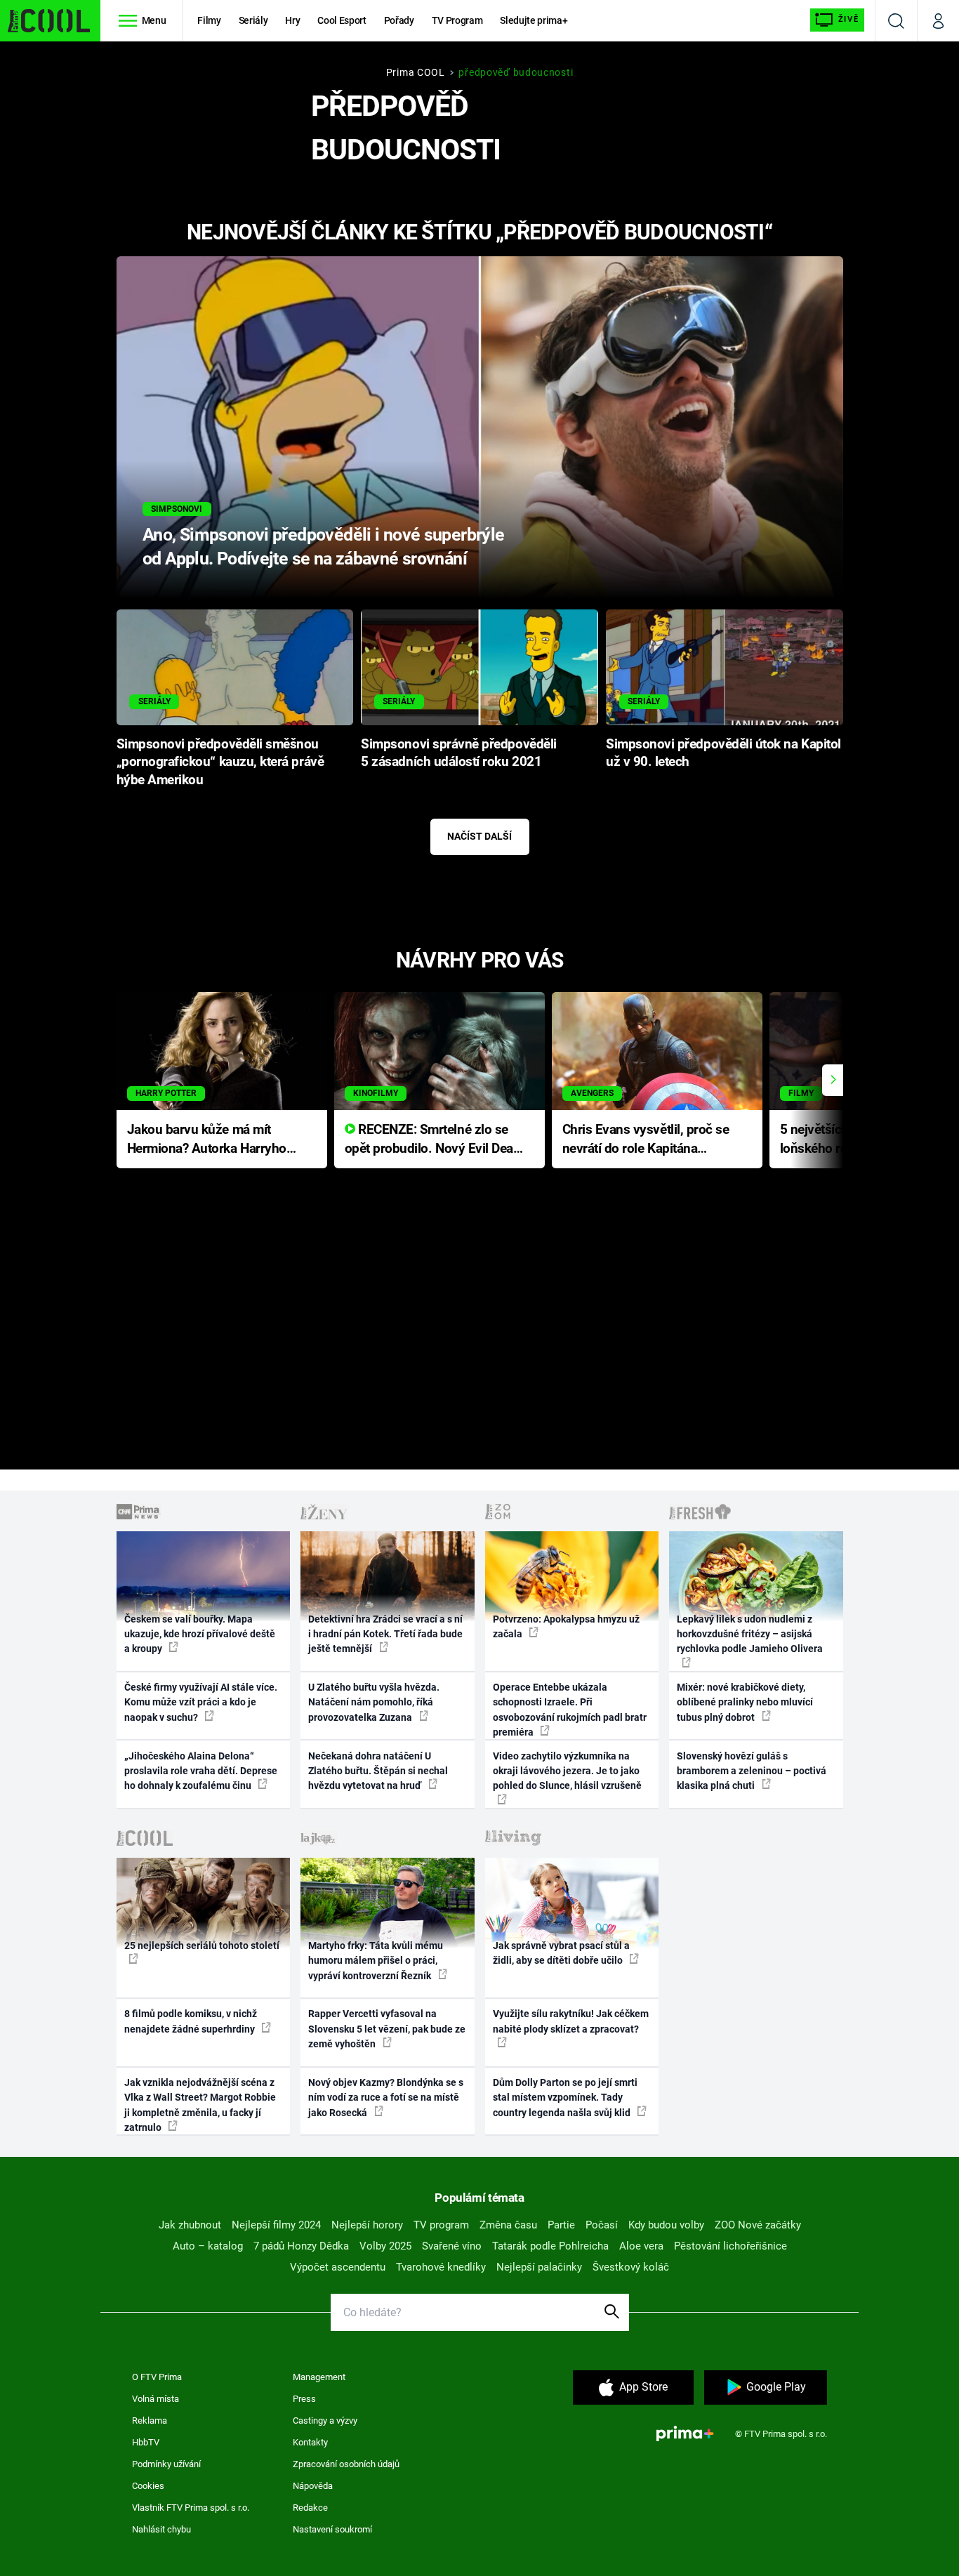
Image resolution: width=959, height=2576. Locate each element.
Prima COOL (416, 72)
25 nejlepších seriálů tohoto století (202, 1946)
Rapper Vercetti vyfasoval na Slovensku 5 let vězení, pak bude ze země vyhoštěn (387, 2029)
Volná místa (156, 2399)
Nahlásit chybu (161, 2529)
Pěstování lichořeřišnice (730, 2246)
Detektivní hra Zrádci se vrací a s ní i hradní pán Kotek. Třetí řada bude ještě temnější (385, 1634)
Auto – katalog (208, 2246)
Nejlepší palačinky (539, 2267)
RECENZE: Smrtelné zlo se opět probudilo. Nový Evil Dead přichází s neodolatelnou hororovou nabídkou (433, 1140)
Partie (561, 2225)
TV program (441, 2225)
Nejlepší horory (367, 2225)
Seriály (253, 20)
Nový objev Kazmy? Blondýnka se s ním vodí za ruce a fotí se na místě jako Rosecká (386, 2098)
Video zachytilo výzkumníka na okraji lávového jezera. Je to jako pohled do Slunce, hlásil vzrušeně (567, 1771)
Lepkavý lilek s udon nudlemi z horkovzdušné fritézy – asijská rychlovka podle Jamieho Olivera (750, 1634)
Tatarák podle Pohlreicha (550, 2246)
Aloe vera (641, 2246)
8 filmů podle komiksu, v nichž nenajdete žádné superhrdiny (191, 2021)
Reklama (150, 2420)
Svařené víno (452, 2246)
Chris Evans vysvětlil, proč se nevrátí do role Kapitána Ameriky (646, 1140)
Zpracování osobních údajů (346, 2464)
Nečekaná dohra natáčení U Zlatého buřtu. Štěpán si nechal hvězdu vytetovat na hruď (378, 1771)
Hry (292, 20)
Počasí (602, 2225)
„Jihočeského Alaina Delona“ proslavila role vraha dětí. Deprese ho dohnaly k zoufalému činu (201, 1771)
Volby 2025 (385, 2246)
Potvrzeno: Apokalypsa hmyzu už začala (566, 1626)
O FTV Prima (157, 2377)
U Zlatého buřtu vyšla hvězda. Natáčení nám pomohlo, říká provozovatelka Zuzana (374, 1702)
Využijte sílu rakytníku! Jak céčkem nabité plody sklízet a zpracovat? (571, 2021)
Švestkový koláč (631, 2267)
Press (304, 2399)
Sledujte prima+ (534, 20)
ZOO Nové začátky (758, 2225)
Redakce (310, 2508)
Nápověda (313, 2486)
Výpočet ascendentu (338, 2267)
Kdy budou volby (666, 2225)
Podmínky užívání (166, 2464)
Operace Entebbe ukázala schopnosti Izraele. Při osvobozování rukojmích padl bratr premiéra (570, 1710)
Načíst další (479, 836)
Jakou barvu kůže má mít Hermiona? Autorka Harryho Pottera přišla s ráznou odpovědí (207, 1140)
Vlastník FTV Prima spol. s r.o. (191, 2508)
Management (319, 2377)
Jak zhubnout (190, 2225)
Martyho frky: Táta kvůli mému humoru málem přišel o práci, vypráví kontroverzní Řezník (376, 1961)
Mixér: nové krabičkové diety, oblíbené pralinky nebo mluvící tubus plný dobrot (745, 1702)
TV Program (457, 20)
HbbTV (146, 2442)
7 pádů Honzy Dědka (301, 2246)
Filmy (209, 20)
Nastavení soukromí (332, 2529)
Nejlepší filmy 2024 (276, 2225)
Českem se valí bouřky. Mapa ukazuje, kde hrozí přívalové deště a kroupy (200, 1634)
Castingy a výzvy (325, 2420)
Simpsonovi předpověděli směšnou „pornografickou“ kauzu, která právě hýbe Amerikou (220, 762)
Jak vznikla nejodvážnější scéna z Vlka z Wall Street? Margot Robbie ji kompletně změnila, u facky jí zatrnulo (200, 2105)
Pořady (399, 20)
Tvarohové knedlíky (441, 2267)
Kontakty (310, 2442)
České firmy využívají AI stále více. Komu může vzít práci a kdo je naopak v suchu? (201, 1702)
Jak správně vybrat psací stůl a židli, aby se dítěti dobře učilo (561, 1953)
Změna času (508, 2225)
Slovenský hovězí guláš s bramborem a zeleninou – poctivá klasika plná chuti (752, 1771)
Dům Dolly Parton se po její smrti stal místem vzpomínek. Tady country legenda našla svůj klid (565, 2098)
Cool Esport (342, 20)
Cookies (148, 2486)
